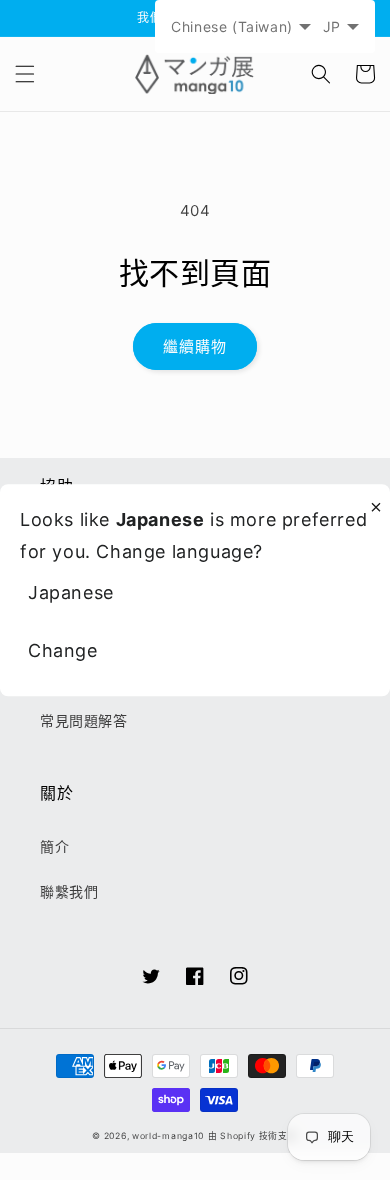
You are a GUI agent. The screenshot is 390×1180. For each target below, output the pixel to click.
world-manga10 (168, 1136)
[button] (25, 74)
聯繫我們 (69, 891)
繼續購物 (195, 346)
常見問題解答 (84, 720)
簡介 (54, 846)
